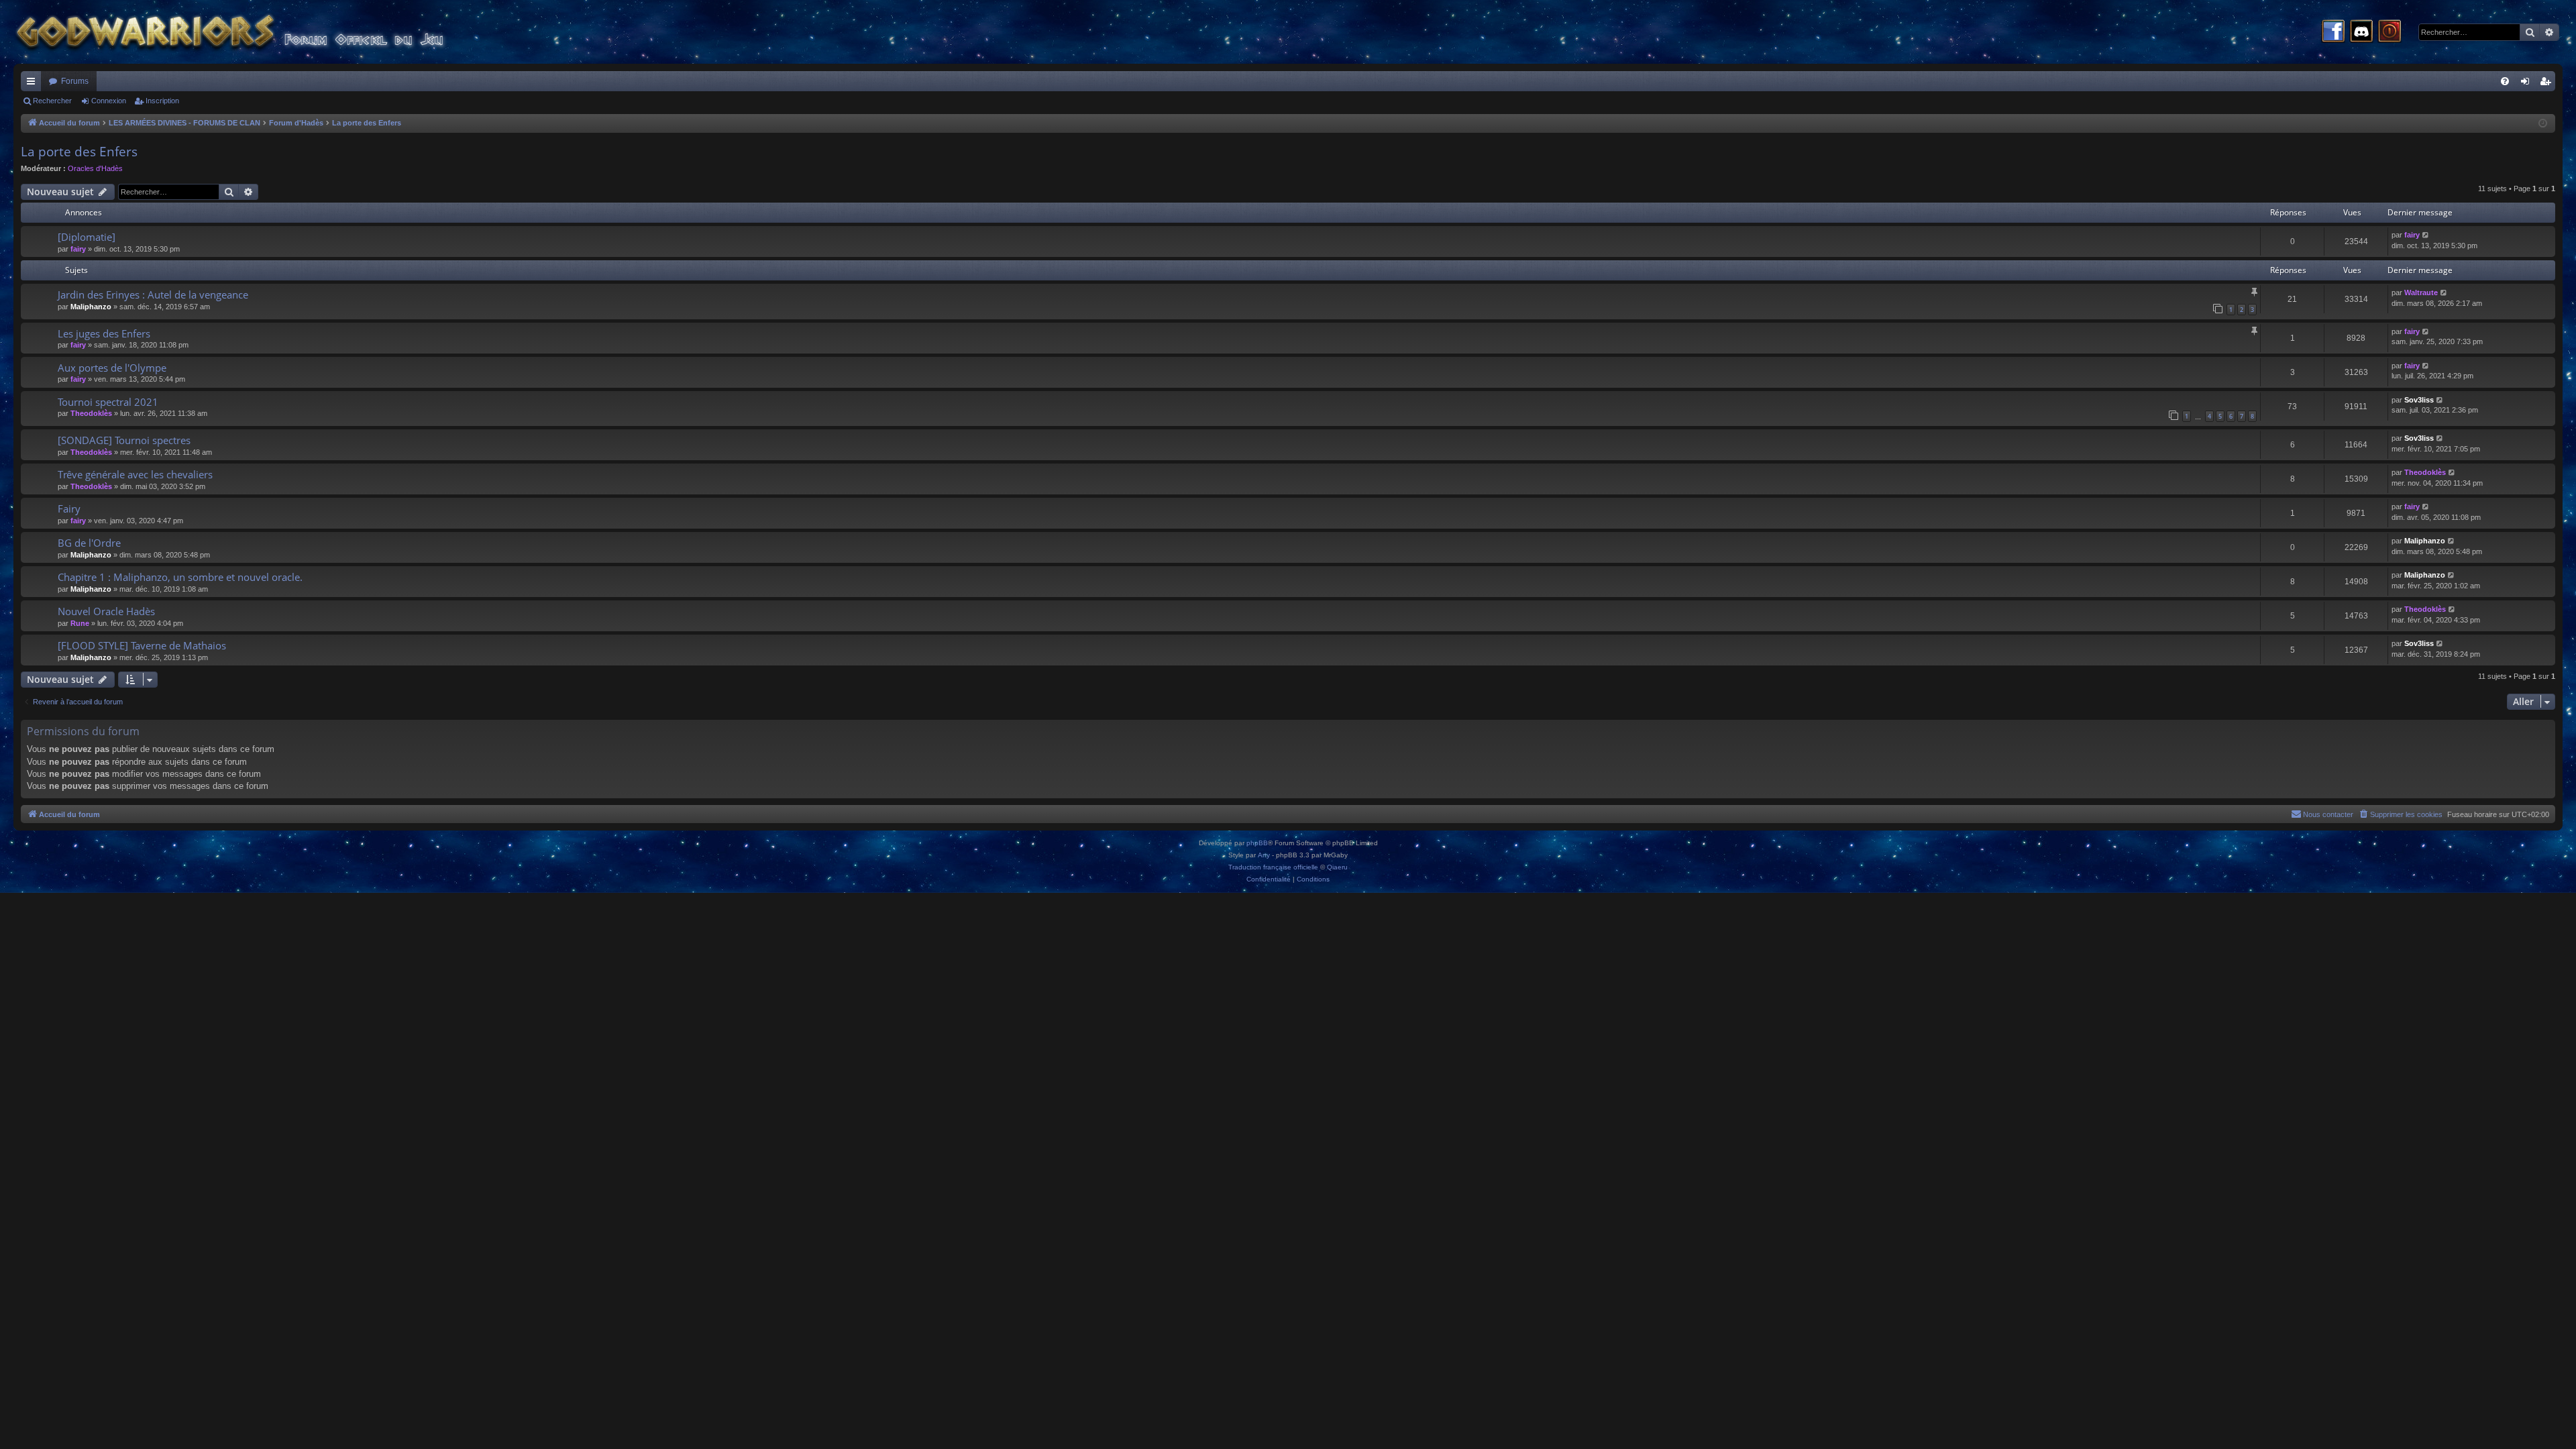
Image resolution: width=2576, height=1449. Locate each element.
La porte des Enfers (79, 152)
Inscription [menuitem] (2548, 84)
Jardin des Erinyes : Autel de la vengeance (153, 294)
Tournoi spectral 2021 (108, 402)
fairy (78, 249)
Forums (75, 81)
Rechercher (52, 101)
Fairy (69, 508)
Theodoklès (91, 413)
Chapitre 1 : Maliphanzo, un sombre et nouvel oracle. (180, 577)
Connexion (109, 101)
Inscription (162, 101)
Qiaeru (1337, 867)
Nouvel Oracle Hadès (106, 611)
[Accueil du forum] (255, 32)
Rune (80, 623)
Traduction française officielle (1273, 867)
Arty (1264, 855)
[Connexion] (2390, 32)
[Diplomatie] (87, 237)
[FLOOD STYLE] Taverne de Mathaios (142, 645)
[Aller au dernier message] (2426, 235)
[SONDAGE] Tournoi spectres (124, 440)
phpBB (1257, 843)
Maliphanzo (91, 307)
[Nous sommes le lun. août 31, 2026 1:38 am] (2543, 124)
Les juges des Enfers (104, 333)
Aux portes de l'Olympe (112, 368)
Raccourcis (34, 84)
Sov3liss (2419, 400)
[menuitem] (2505, 81)
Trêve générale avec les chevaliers (135, 474)
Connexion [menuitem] (2528, 84)
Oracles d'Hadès (95, 168)
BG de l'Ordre (89, 543)
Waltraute (2421, 292)
